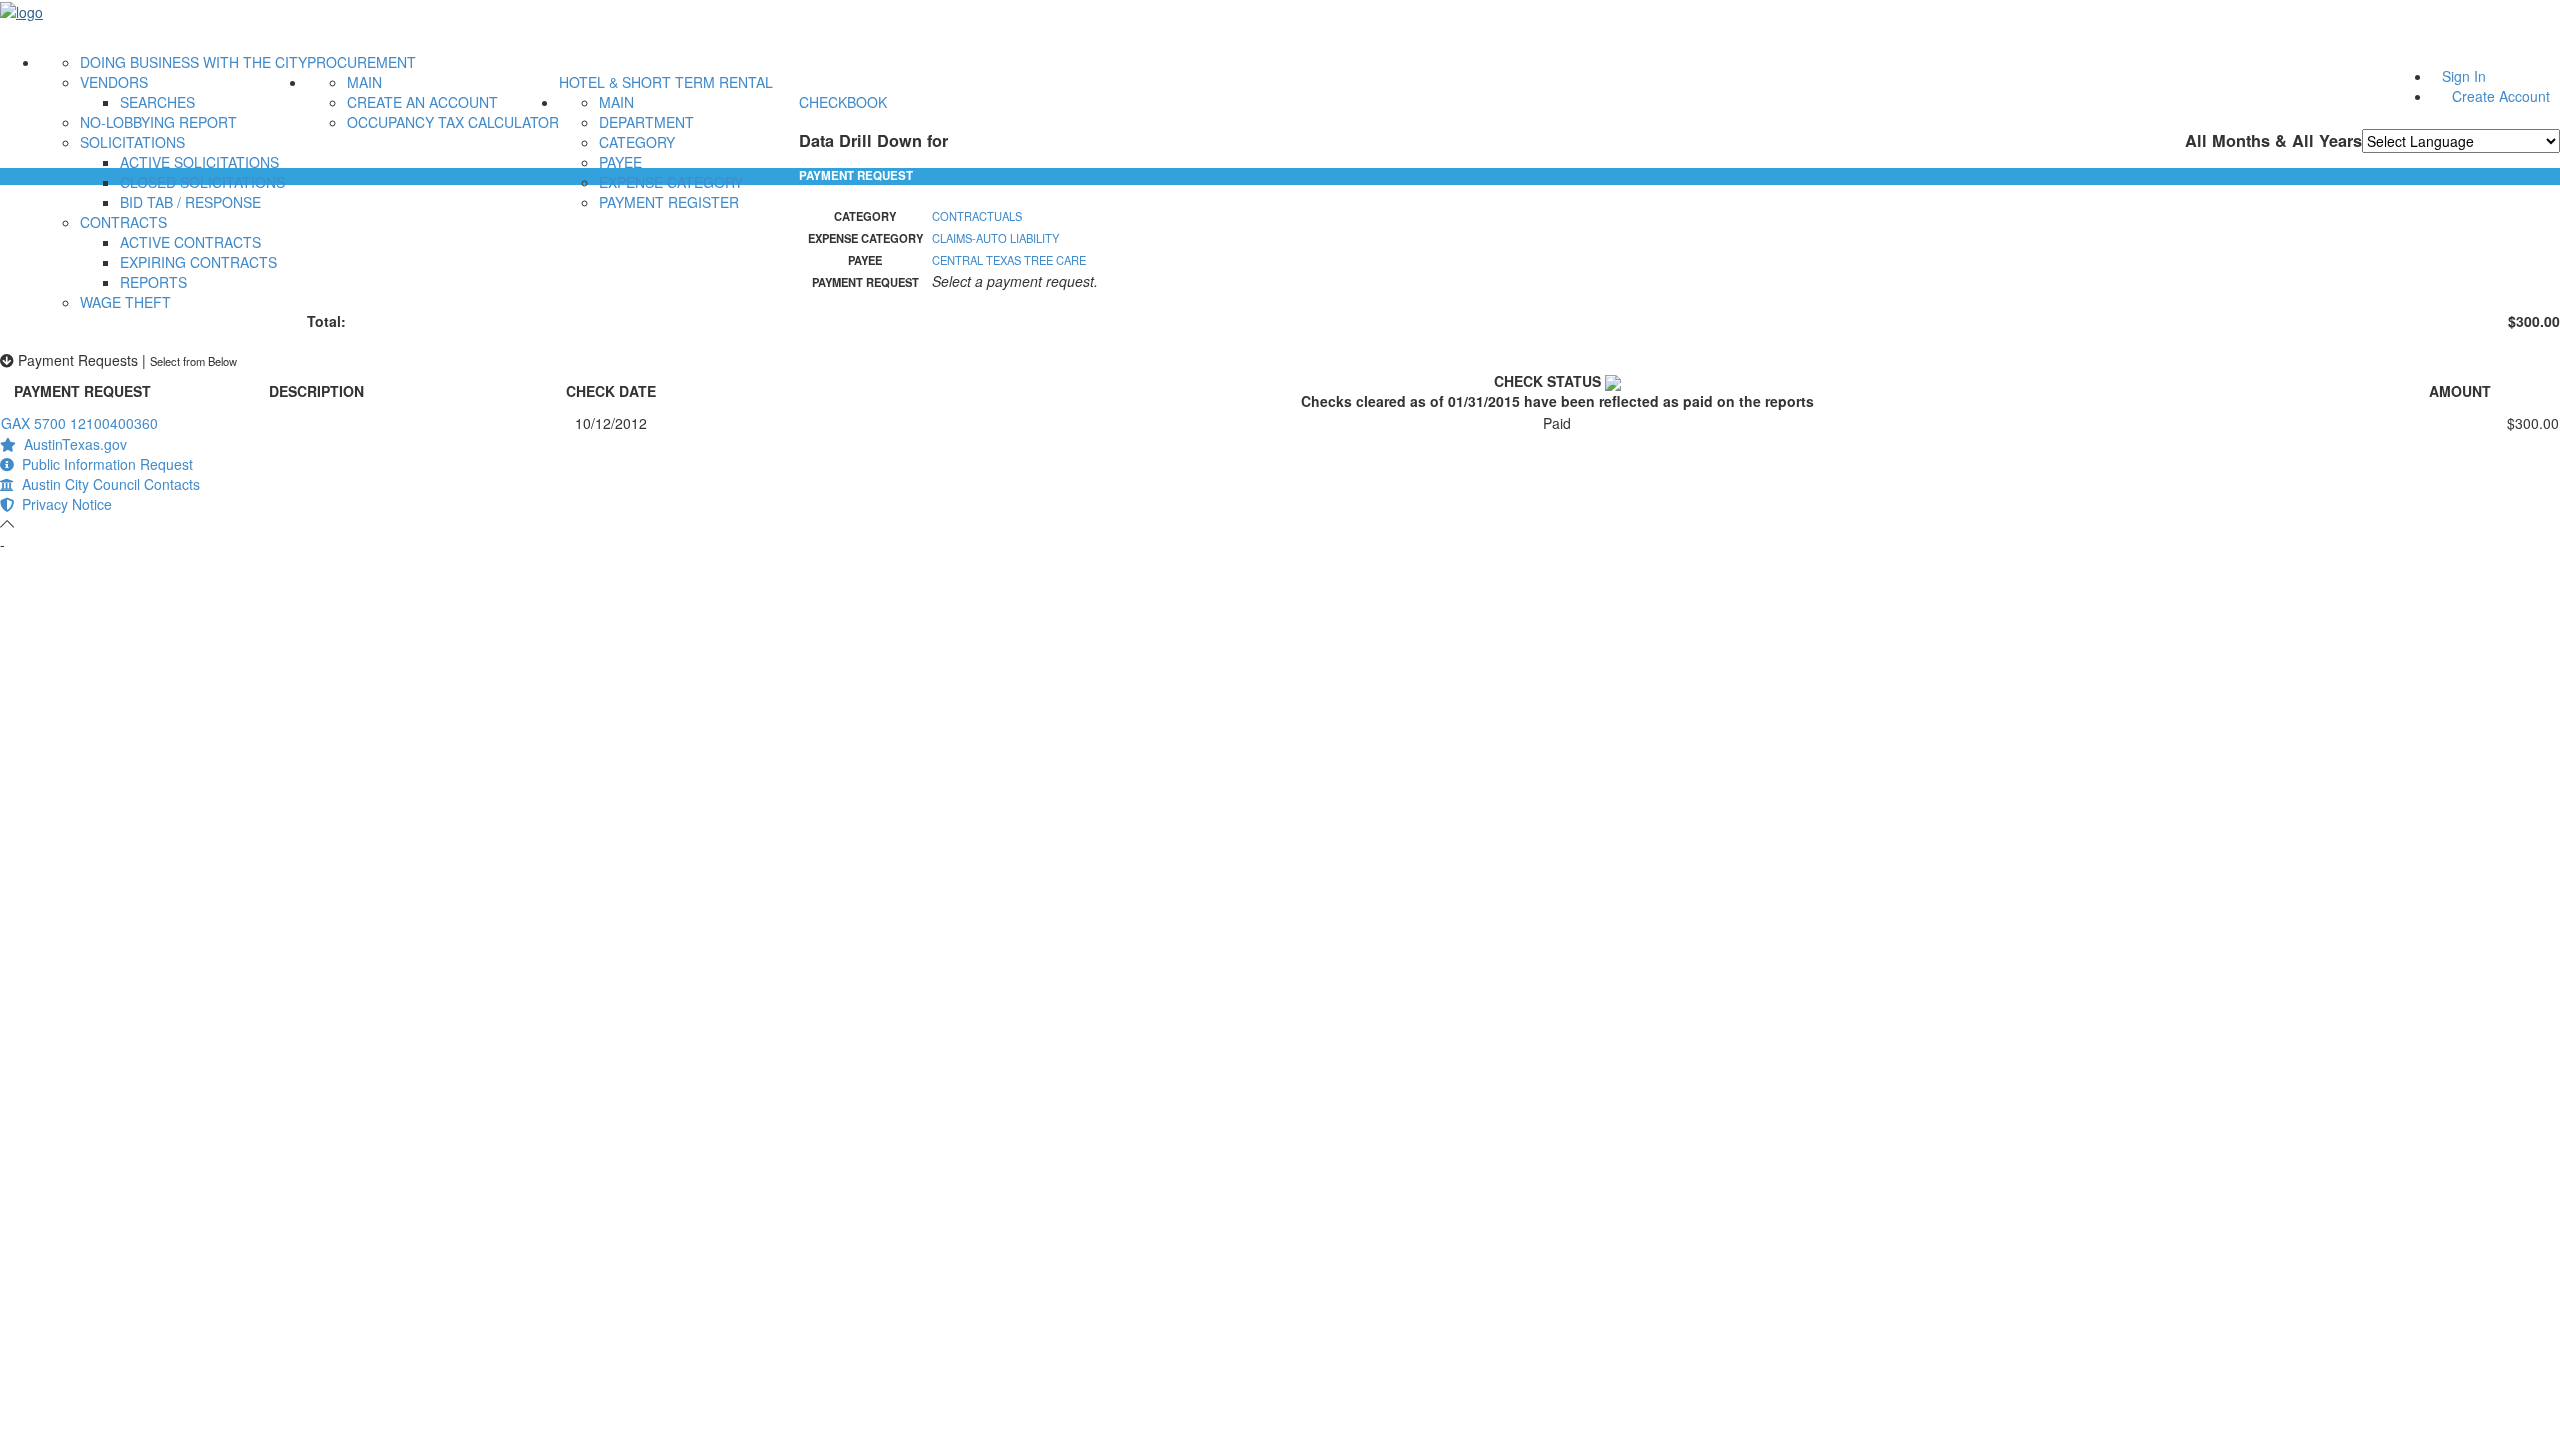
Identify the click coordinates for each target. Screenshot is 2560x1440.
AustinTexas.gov (71, 444)
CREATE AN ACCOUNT (422, 102)
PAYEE (620, 162)
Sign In (2464, 76)
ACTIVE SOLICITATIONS (199, 162)
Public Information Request (103, 464)
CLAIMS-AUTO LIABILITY (995, 238)
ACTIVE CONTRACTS (190, 242)
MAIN (364, 82)
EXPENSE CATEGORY (671, 182)
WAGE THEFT (125, 302)
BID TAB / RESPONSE (190, 202)
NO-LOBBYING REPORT (158, 122)
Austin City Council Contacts (107, 484)
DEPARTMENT (646, 122)
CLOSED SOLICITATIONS (202, 182)
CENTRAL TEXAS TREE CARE (1009, 260)
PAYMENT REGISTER (669, 202)
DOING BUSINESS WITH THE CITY (193, 62)
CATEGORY (637, 142)
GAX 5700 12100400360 (79, 423)
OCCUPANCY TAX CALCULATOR (453, 122)
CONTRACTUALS (977, 216)
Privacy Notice (63, 504)
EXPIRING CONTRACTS (198, 262)
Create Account (2501, 96)
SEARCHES (157, 102)
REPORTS (153, 282)
